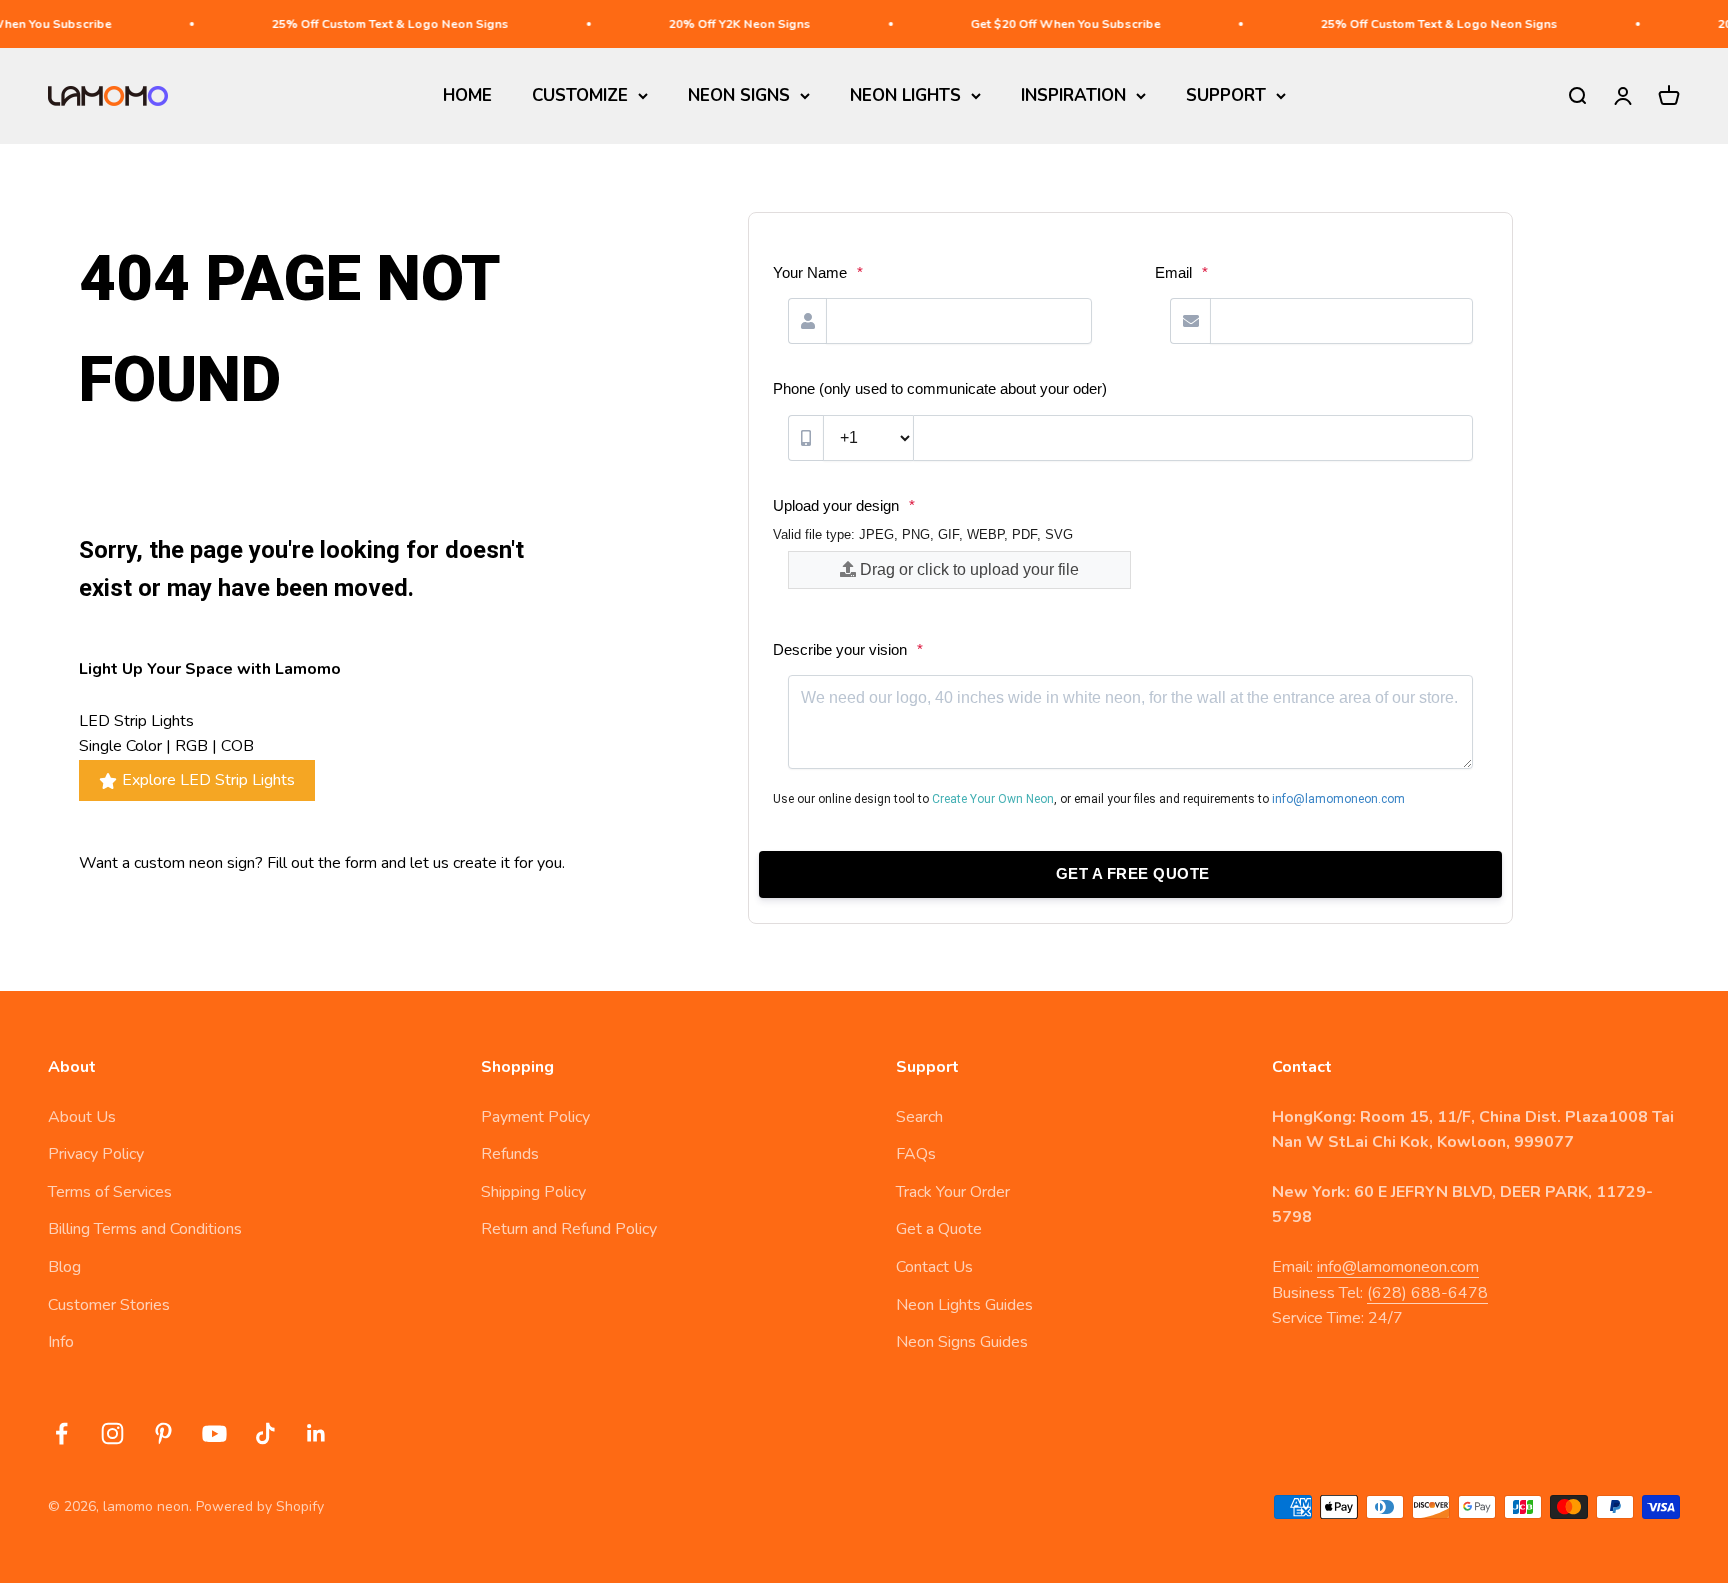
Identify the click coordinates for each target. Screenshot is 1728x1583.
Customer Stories (109, 1305)
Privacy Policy (96, 1154)
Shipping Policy (533, 1192)
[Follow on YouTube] (214, 1433)
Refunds (510, 1154)
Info (61, 1342)
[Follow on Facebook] (61, 1433)
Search (919, 1117)
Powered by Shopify (260, 1506)
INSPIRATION (1073, 95)
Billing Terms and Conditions (145, 1229)
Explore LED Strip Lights (208, 780)
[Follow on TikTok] (265, 1433)
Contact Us (934, 1267)
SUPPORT (1226, 95)
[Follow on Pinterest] (163, 1433)
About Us (82, 1117)
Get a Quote (939, 1229)
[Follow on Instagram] (112, 1433)
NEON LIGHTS (905, 95)
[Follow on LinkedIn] (316, 1433)
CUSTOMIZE (580, 95)
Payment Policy (535, 1117)
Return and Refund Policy (569, 1229)
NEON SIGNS (739, 95)
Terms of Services (110, 1192)
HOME (467, 95)
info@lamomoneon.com (1398, 1267)
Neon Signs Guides (962, 1342)
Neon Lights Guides (964, 1305)
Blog (64, 1267)
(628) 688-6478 (1427, 1293)
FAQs (916, 1154)
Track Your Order (953, 1192)
